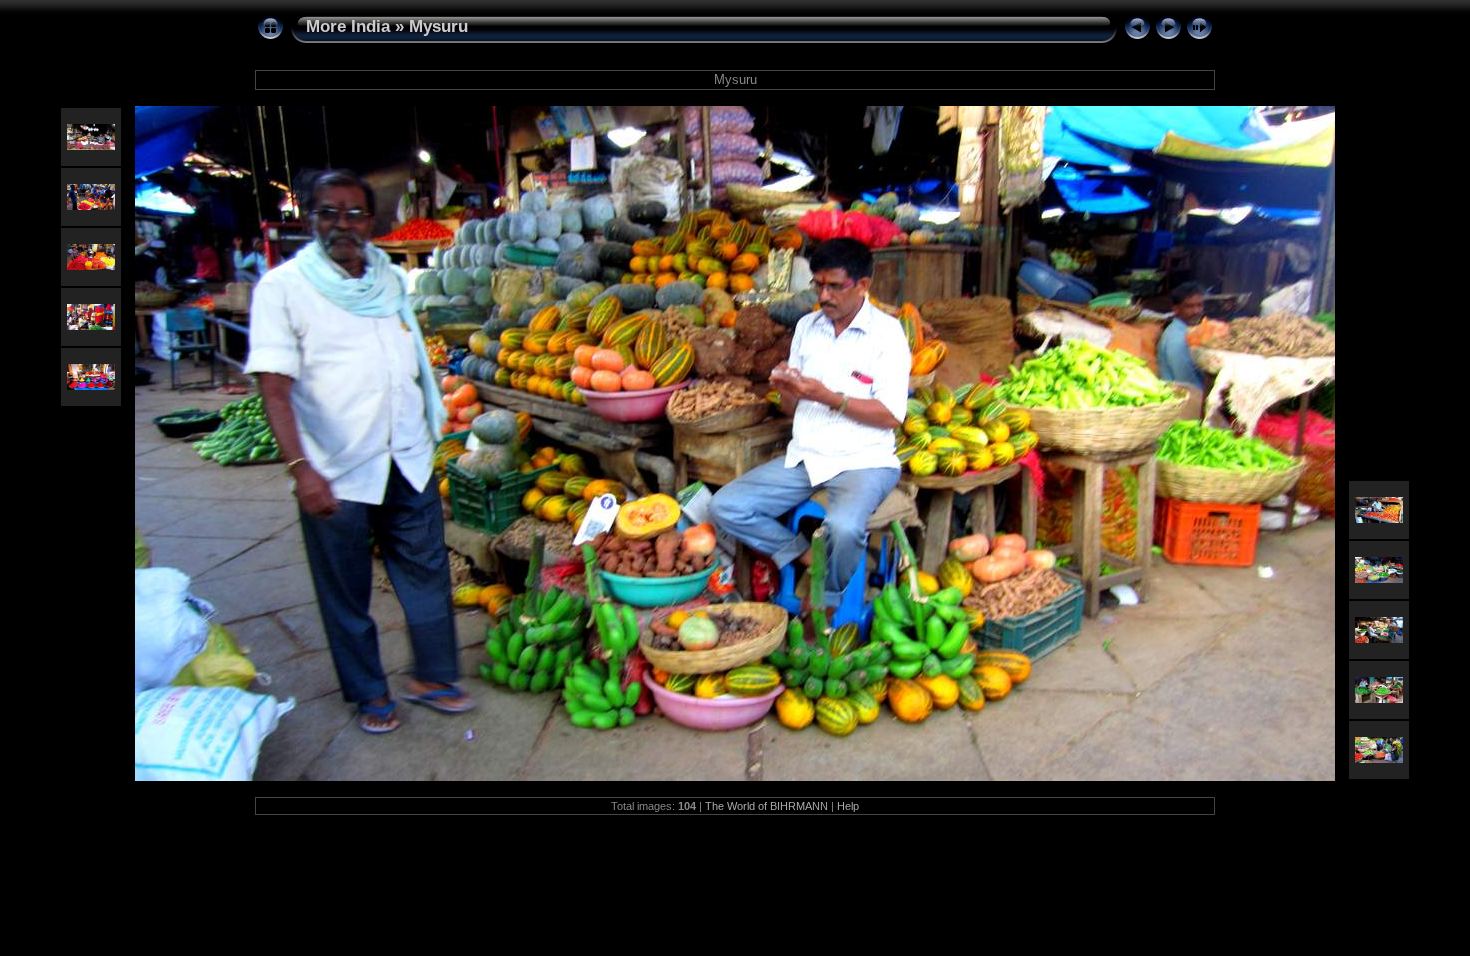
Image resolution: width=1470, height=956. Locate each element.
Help (848, 806)
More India (348, 26)
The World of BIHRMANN (766, 806)
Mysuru (438, 26)
